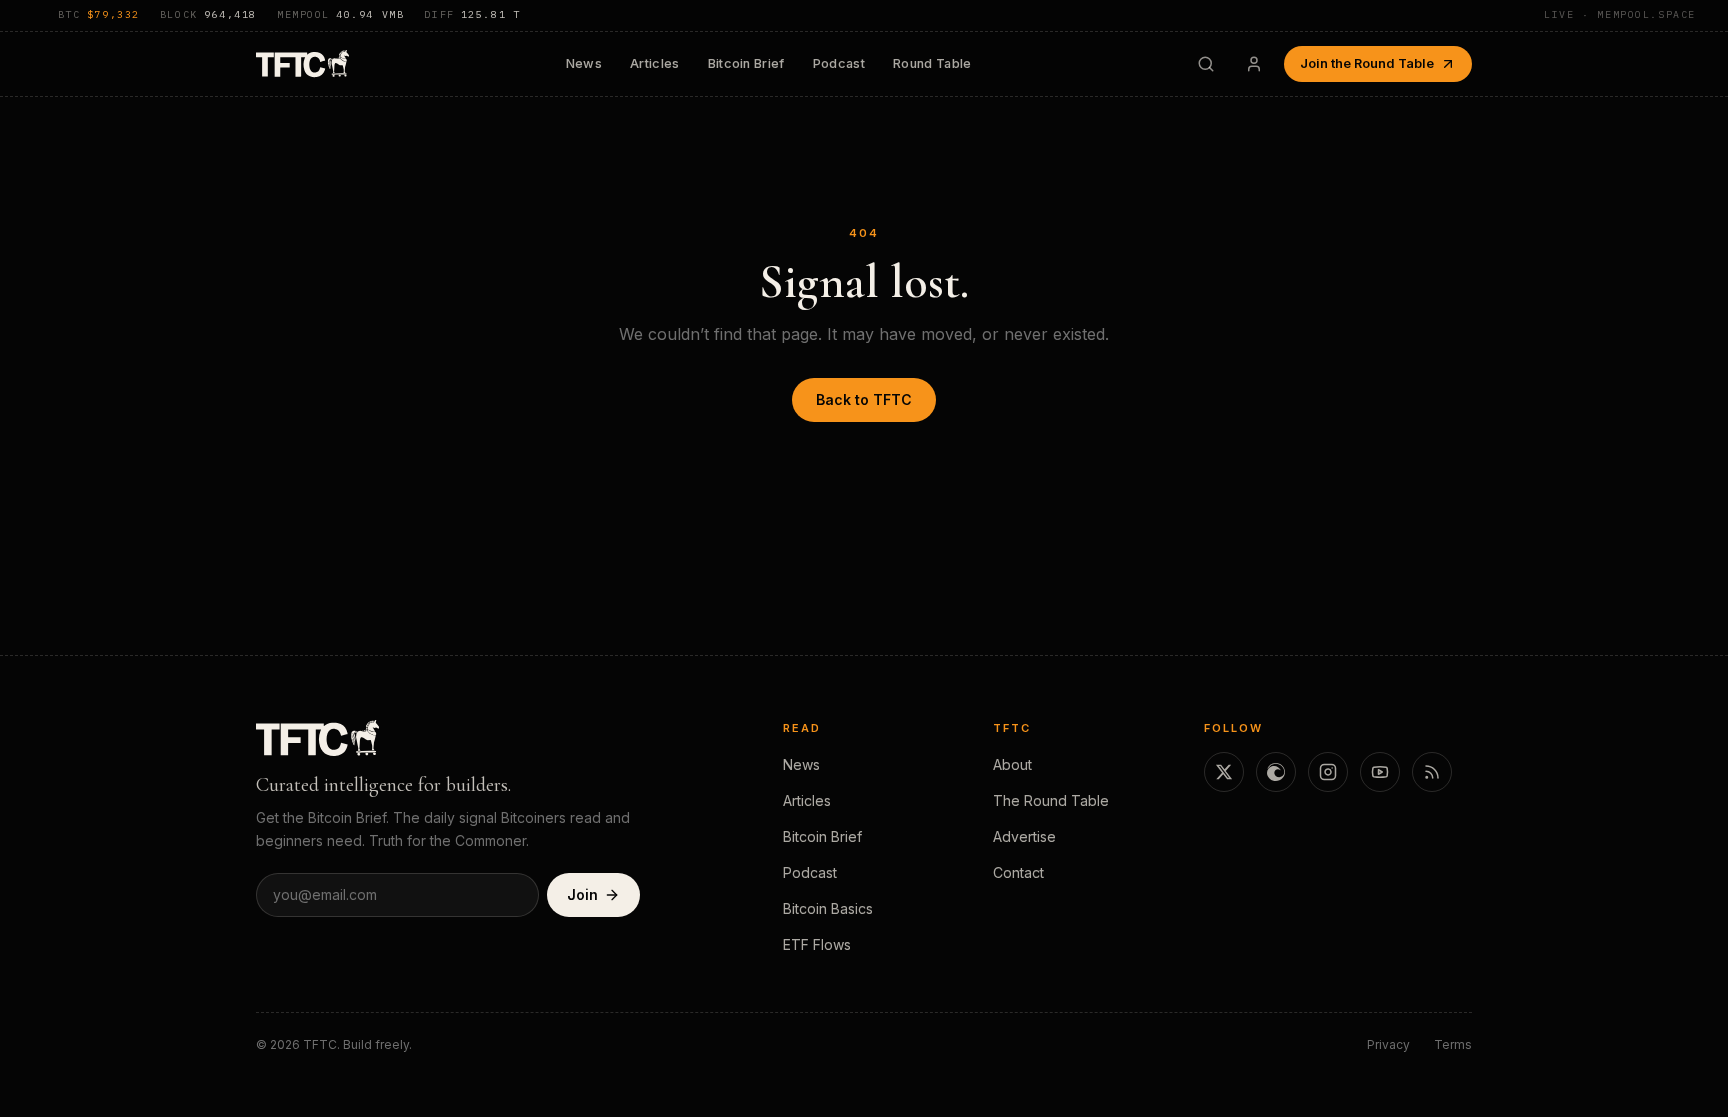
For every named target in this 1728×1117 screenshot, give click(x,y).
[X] (1224, 772)
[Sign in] (1254, 64)
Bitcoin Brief (746, 63)
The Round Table (1051, 800)
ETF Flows (817, 944)
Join (582, 894)
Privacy (1388, 1044)
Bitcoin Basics (828, 908)
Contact (1018, 872)
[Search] (1206, 64)
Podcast (839, 63)
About (1012, 764)
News (584, 63)
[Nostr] (1276, 772)
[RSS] (1432, 772)
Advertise (1024, 836)
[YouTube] (1380, 772)
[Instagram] (1328, 772)
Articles (655, 63)
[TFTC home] (302, 63)
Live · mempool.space (1620, 14)
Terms (1453, 1044)
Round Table (932, 63)
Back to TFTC (864, 399)
